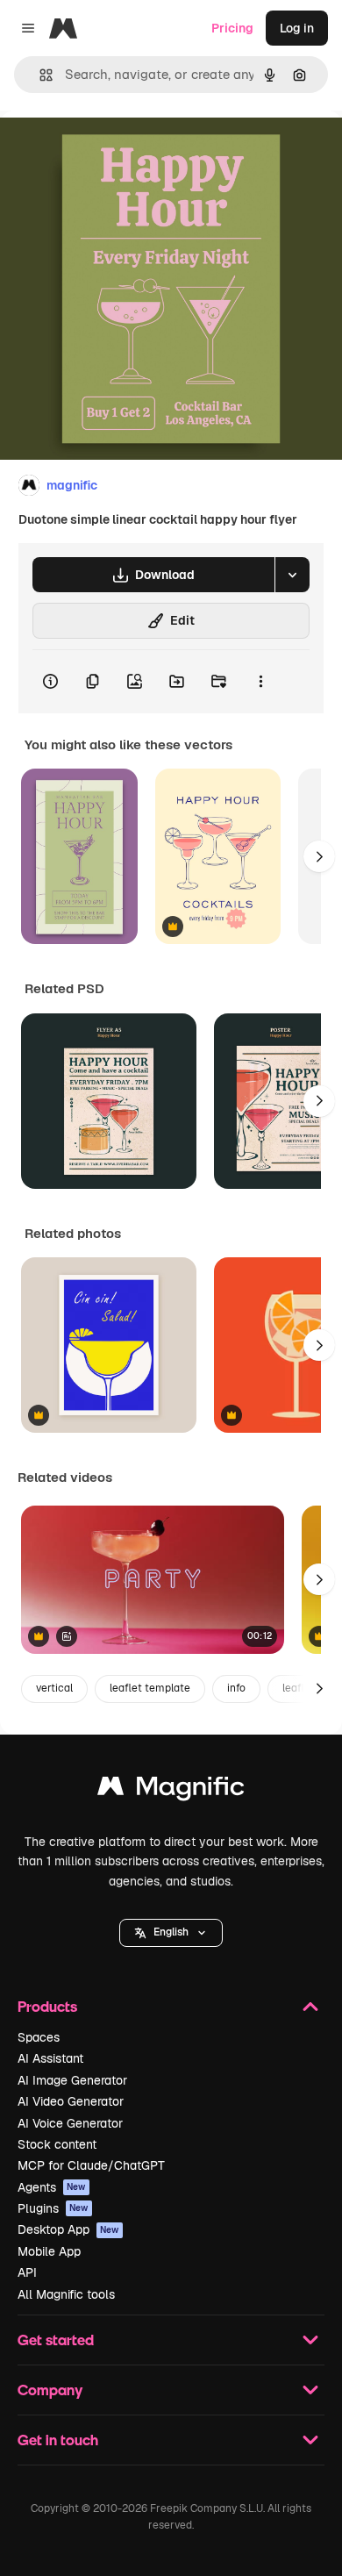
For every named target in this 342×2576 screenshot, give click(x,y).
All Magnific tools (66, 2294)
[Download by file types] (292, 575)
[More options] (260, 682)
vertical (54, 1688)
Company (50, 2390)
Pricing (232, 28)
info (236, 1688)
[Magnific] (171, 1790)
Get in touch (58, 2440)
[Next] (319, 856)
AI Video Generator (71, 2101)
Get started (56, 2340)
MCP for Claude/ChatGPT (91, 2165)
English (171, 1932)
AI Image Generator (72, 2080)
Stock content (57, 2144)
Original (112, 150)
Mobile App (49, 2251)
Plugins (53, 2208)
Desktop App (68, 2229)
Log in (297, 28)
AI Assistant (50, 2058)
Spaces (39, 2037)
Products (47, 2006)
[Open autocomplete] (39, 75)
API (27, 2272)
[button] (171, 1933)
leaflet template (150, 1688)
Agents (52, 2187)
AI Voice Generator (70, 2123)
